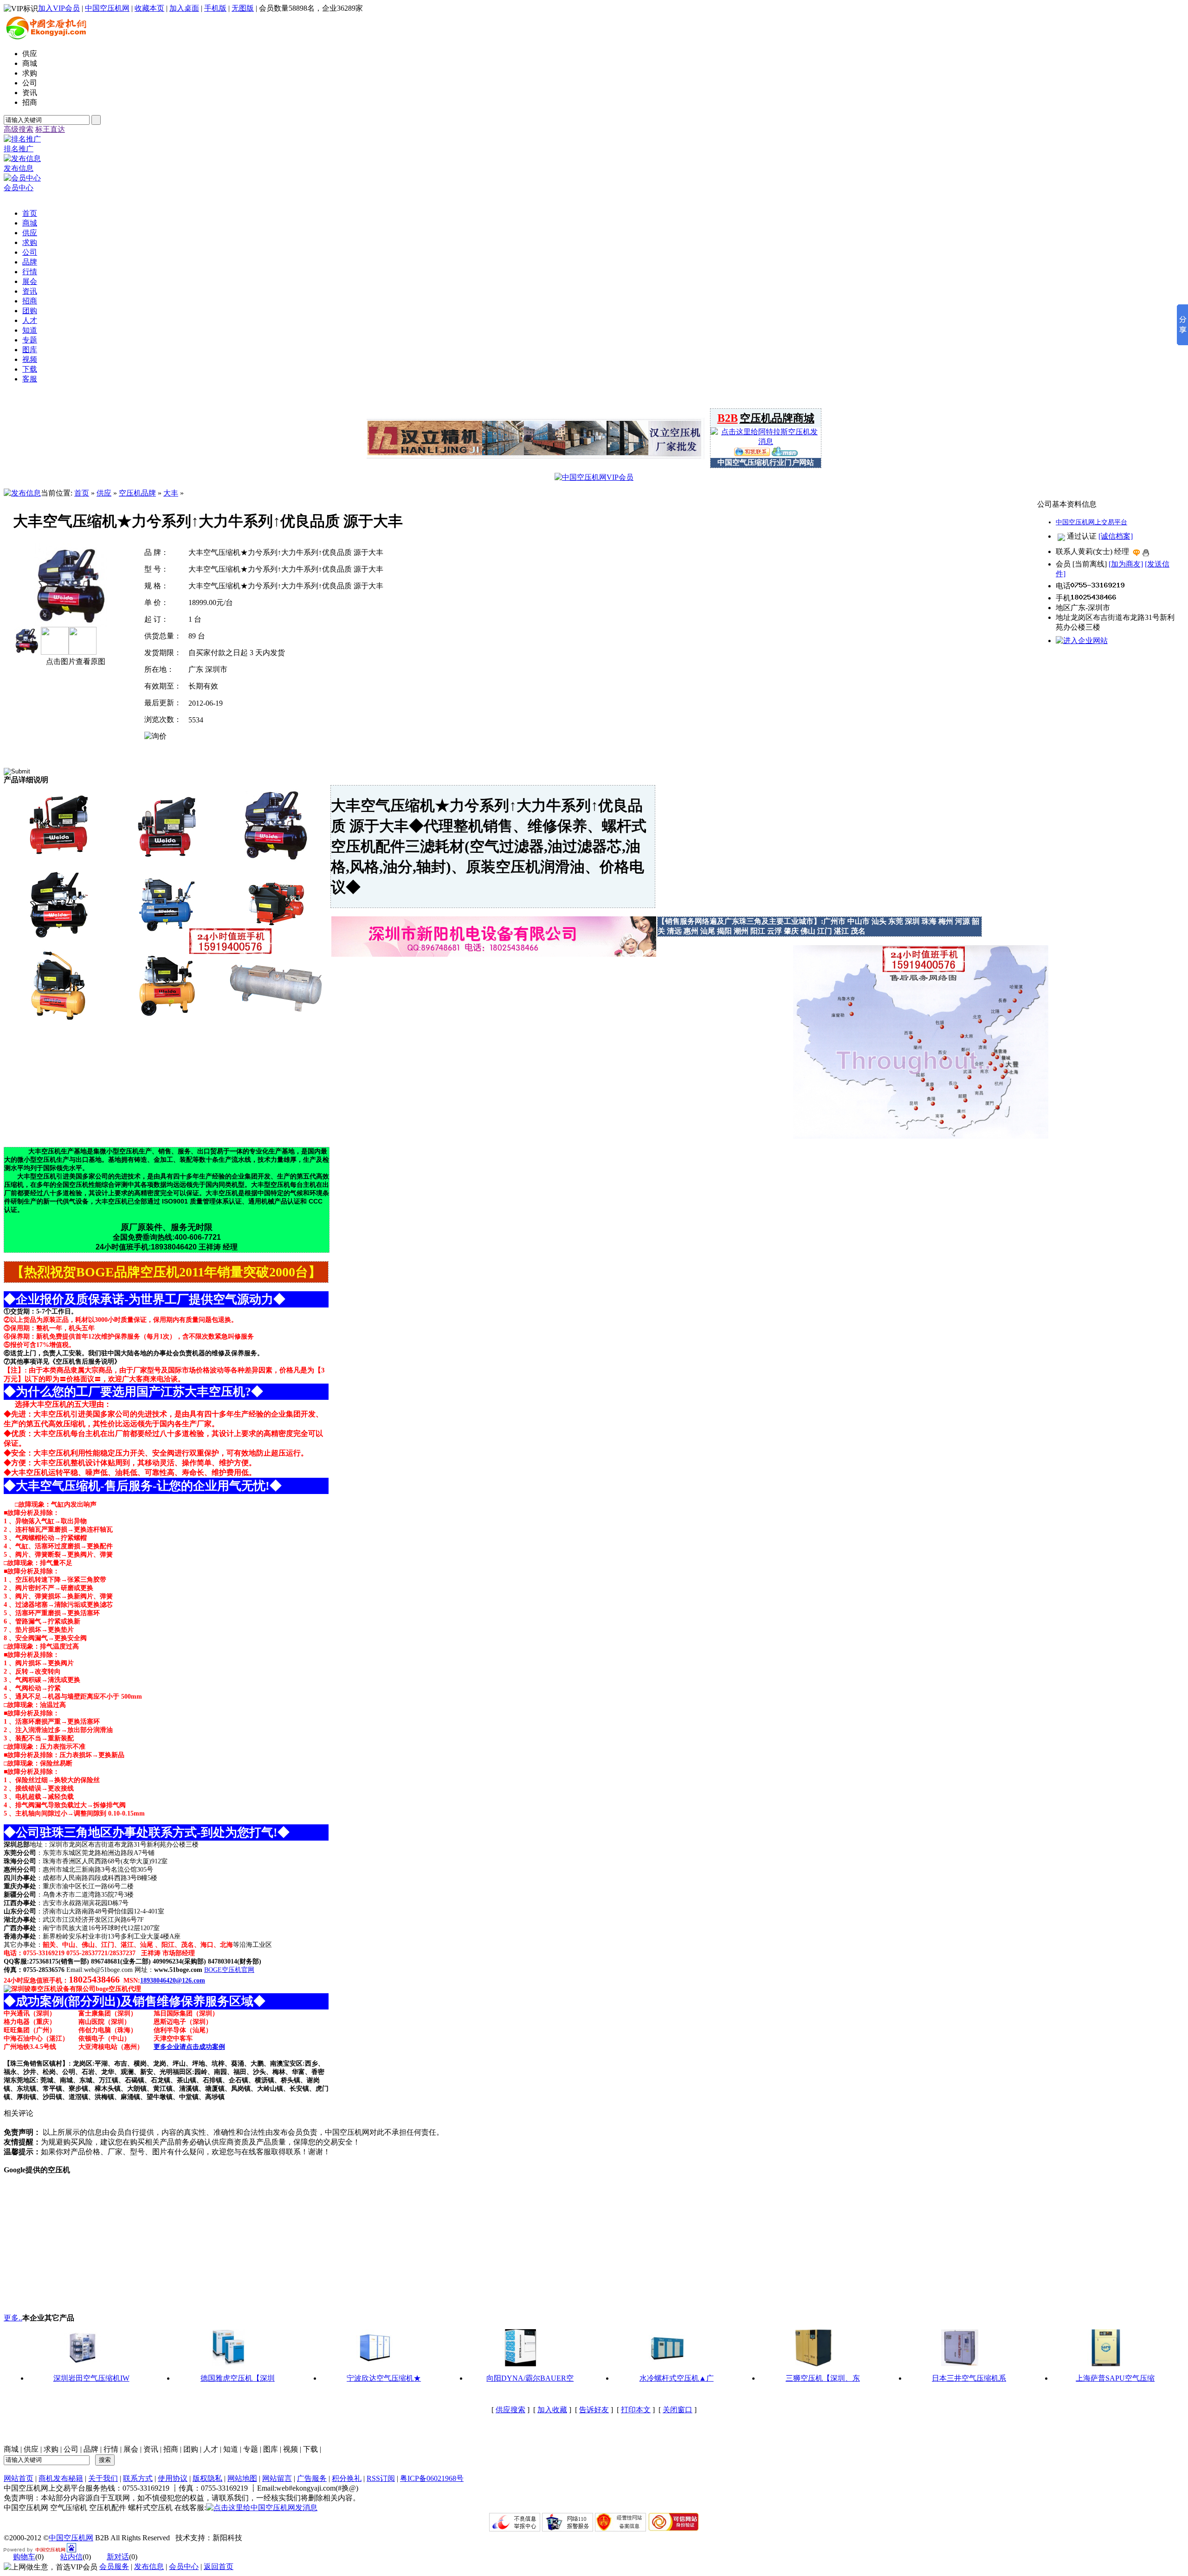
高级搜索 (19, 129)
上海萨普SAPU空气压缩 (1115, 2378)
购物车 (24, 2557)
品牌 (91, 2449)
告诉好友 (594, 2410)
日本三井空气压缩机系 (969, 2378)
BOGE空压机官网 (229, 1970)
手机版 (215, 8)
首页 (82, 493)
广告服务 (312, 2478)
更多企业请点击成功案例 (189, 2047)
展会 (131, 2449)
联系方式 (138, 2478)
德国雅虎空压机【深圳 (238, 2378)
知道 (231, 2449)
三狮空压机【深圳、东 (823, 2378)
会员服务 (114, 2566)
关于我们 (103, 2478)
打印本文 (636, 2410)
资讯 (151, 2449)
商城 (11, 2449)
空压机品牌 (137, 493)
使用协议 (173, 2478)
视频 (291, 2449)
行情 (111, 2449)
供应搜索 (510, 2410)
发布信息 (149, 2566)
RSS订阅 (381, 2478)
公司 (71, 2449)
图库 (271, 2449)
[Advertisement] (117, 2240)
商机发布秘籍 (61, 2478)
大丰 (171, 493)
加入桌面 (184, 8)
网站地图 (242, 2478)
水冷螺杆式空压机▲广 (677, 2378)
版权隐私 (207, 2478)
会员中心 (184, 2566)
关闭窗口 (678, 2410)
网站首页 (19, 2478)
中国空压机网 (107, 8)
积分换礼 (347, 2478)
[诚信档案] (1116, 536)
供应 (104, 493)
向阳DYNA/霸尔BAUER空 (530, 2378)
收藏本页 (149, 8)
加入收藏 (552, 2410)
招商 (171, 2449)
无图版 (243, 8)
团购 (191, 2449)
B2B (728, 418)
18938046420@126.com (173, 1980)
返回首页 (219, 2566)
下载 (310, 2449)
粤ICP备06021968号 (432, 2478)
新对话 (118, 2557)
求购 (51, 2449)
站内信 (71, 2557)
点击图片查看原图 (75, 661)
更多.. (13, 2318)
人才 (211, 2449)
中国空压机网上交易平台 (1091, 522)
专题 (251, 2449)
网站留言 (277, 2478)
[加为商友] (1126, 564)
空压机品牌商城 (777, 418)
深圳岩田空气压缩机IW (91, 2378)
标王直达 (50, 129)
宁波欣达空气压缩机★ (384, 2378)
